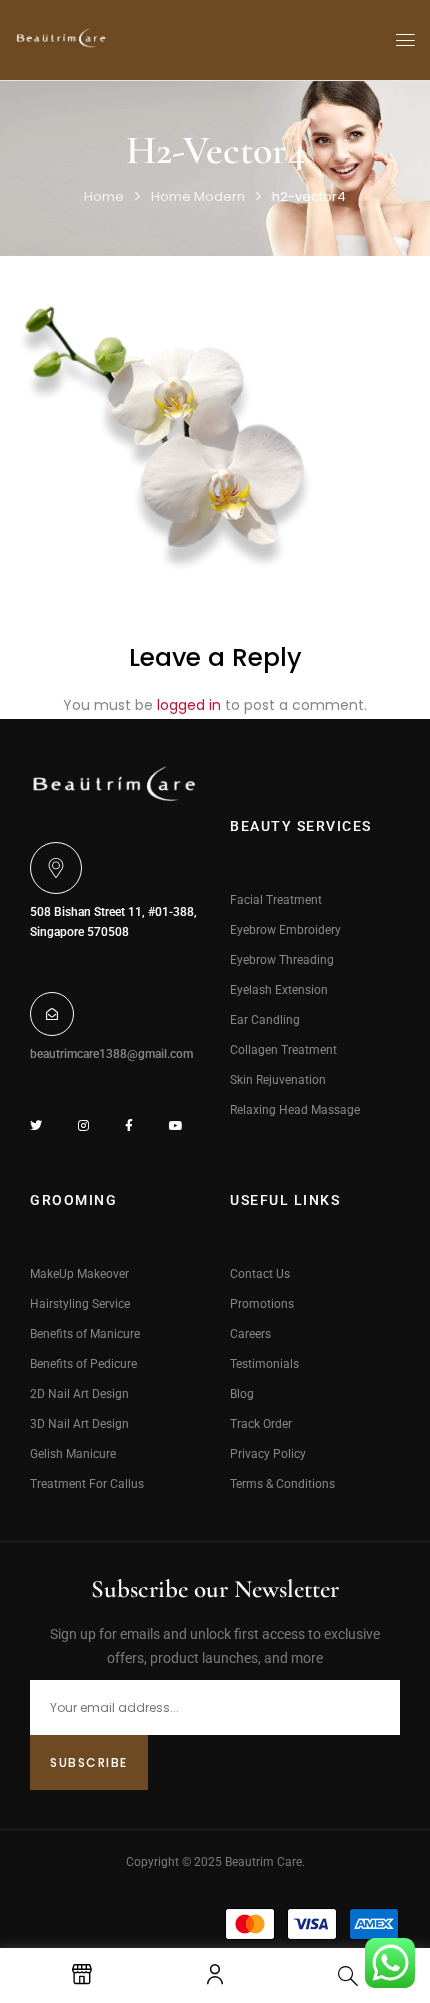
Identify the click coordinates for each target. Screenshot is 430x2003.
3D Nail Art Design (79, 1424)
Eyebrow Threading (282, 960)
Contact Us (260, 1274)
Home (104, 196)
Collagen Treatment (283, 1050)
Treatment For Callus (87, 1484)
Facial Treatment (276, 900)
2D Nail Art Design (79, 1394)
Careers (250, 1334)
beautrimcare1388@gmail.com (111, 1054)
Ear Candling (265, 1020)
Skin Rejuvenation (278, 1080)
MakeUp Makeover (79, 1274)
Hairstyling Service (80, 1304)
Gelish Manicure (73, 1454)
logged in (189, 705)
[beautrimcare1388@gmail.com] (52, 1014)
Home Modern (198, 196)
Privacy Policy (268, 1454)
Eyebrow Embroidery (285, 930)
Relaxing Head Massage (295, 1110)
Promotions (262, 1304)
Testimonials (264, 1364)
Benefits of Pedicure (83, 1364)
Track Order (261, 1424)
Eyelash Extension (279, 990)
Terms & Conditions (282, 1484)
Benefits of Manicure (85, 1334)
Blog (242, 1394)
